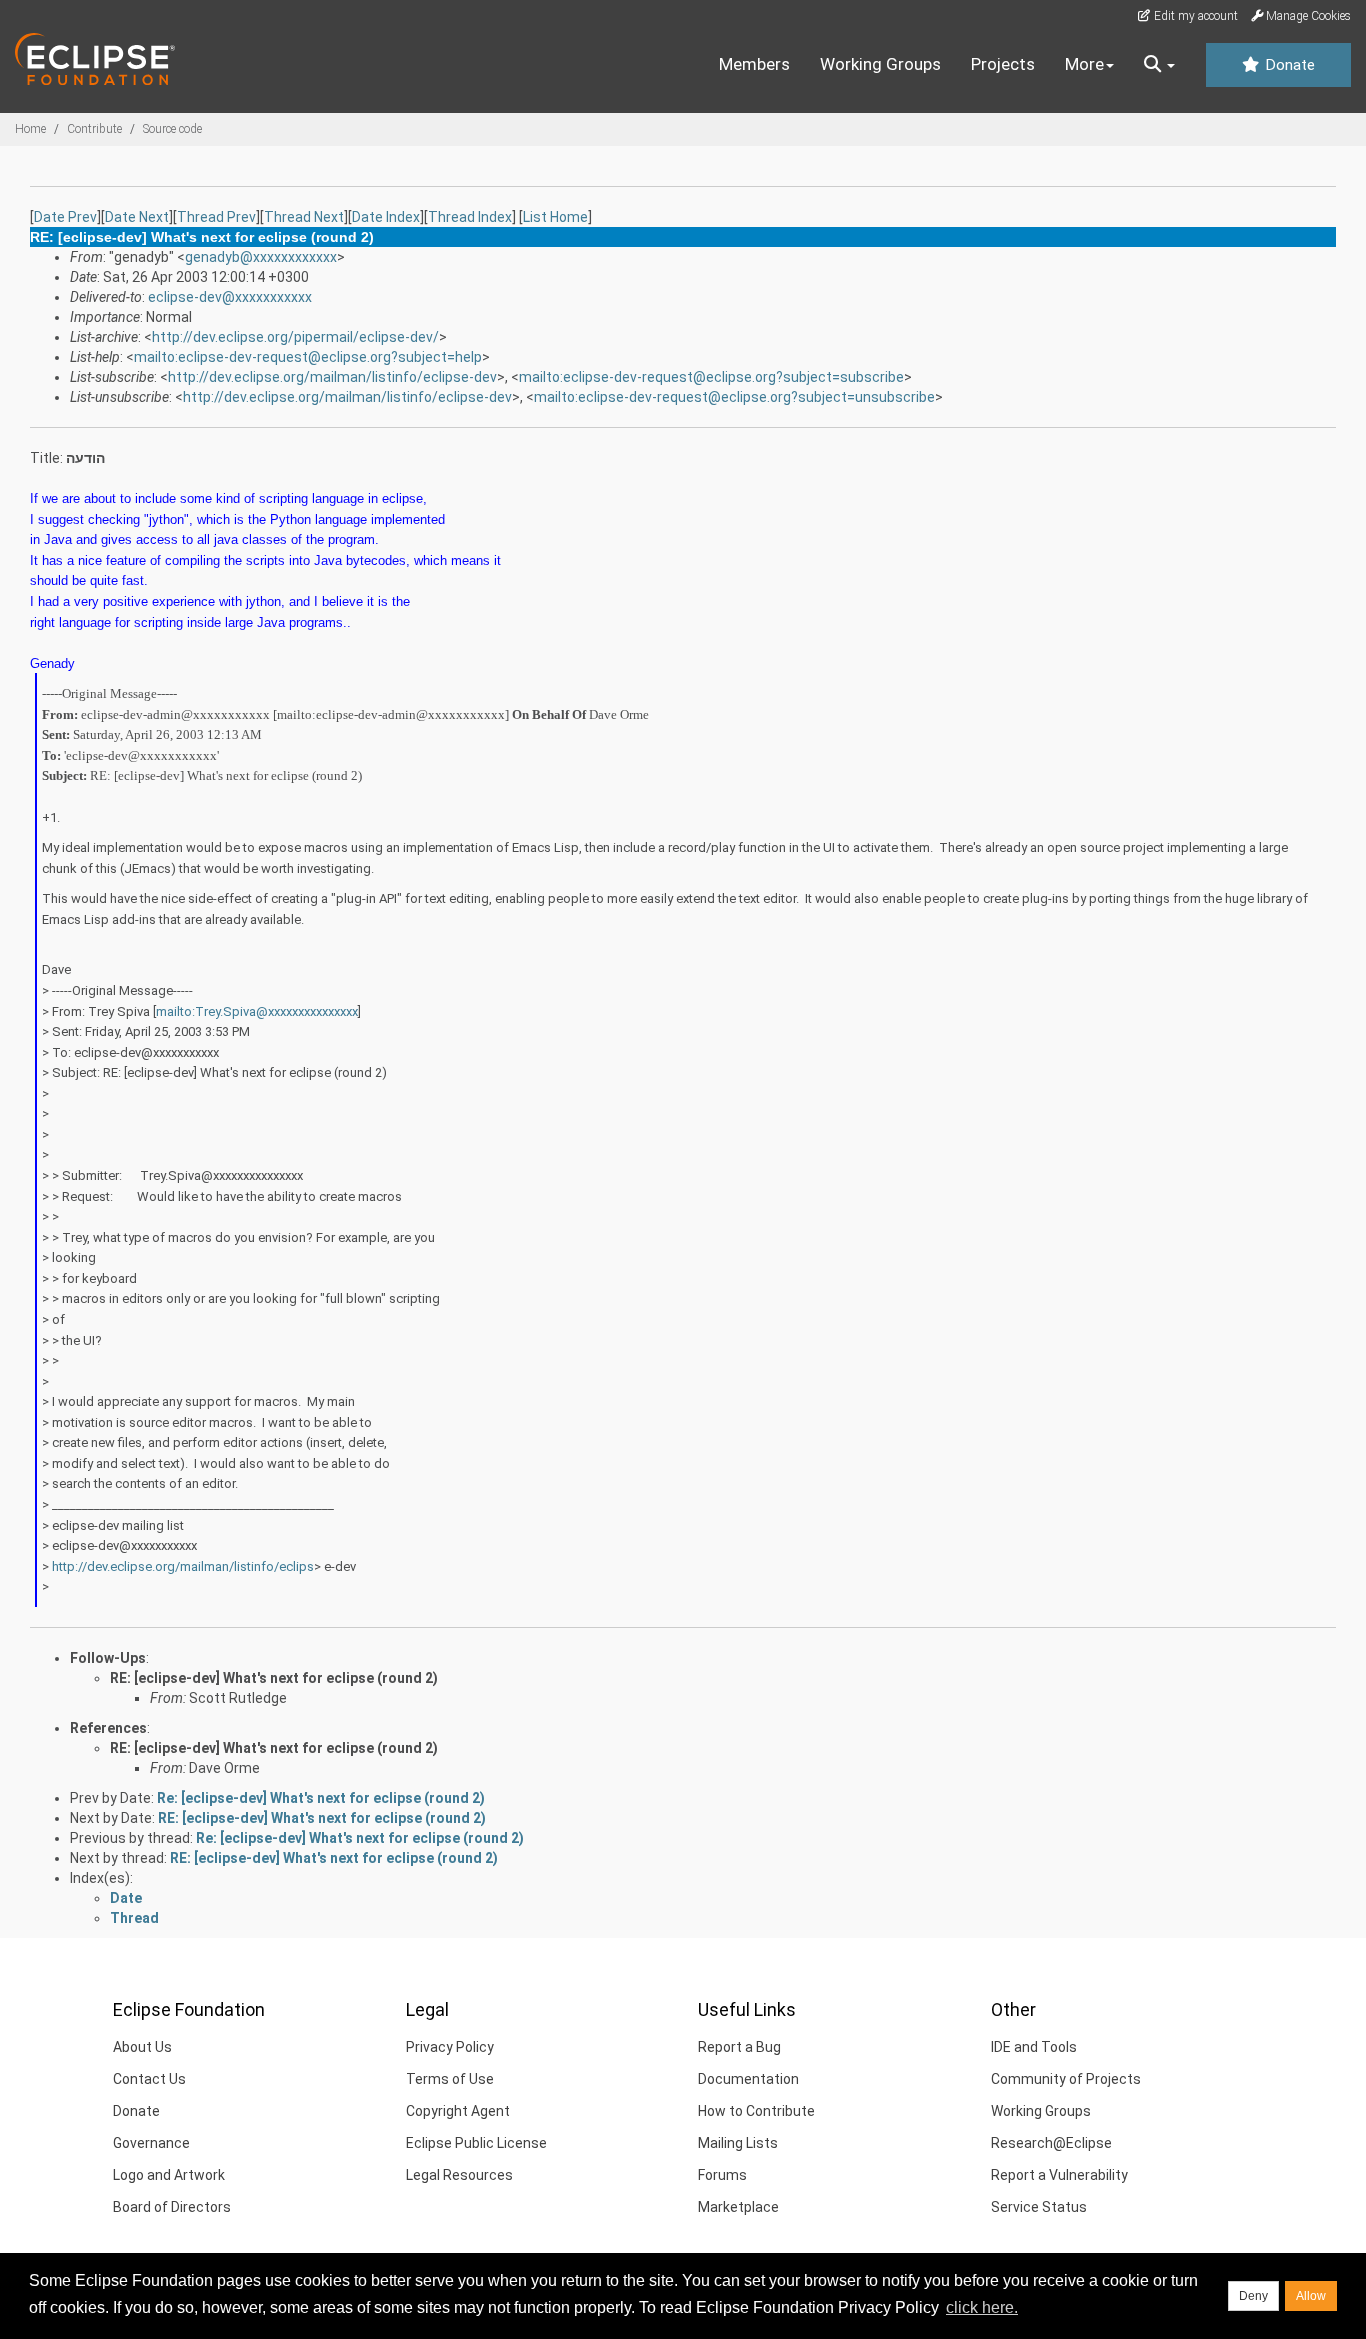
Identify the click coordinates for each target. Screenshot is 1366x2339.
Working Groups (880, 64)
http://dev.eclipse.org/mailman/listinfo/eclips (183, 1566)
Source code (172, 129)
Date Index (386, 217)
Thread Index (470, 217)
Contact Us (149, 2079)
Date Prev (65, 217)
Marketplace (738, 2207)
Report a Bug (739, 2047)
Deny (1253, 2296)
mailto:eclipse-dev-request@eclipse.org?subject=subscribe (711, 377)
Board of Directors (172, 2207)
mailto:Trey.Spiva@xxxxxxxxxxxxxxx (257, 1011)
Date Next (137, 217)
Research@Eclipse (1051, 2143)
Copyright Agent (458, 2111)
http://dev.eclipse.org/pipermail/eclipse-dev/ (295, 337)
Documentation (748, 2079)
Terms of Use (450, 2079)
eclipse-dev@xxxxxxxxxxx (230, 297)
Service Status (1039, 2207)
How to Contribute (756, 2111)
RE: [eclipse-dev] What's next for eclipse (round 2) (274, 1678)
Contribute (94, 129)
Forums (722, 2175)
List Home (555, 217)
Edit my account (1194, 16)
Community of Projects (1066, 2079)
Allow (1311, 2296)
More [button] (1084, 64)
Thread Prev (216, 217)
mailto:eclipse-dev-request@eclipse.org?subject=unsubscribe (734, 397)
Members (754, 64)
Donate (1288, 65)
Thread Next (304, 217)
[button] (1159, 65)
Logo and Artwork (169, 2175)
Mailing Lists (738, 2143)
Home (30, 129)
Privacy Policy (450, 2047)
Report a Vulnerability (1059, 2175)
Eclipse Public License (476, 2143)
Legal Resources (459, 2175)
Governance (151, 2143)
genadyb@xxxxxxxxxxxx (261, 257)
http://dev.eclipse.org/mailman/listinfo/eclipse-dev (332, 377)
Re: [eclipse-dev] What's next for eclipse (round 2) (321, 1798)
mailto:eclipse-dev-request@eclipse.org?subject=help (308, 357)
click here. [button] (982, 2307)
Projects (1003, 64)
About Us (142, 2047)
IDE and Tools (1034, 2047)
